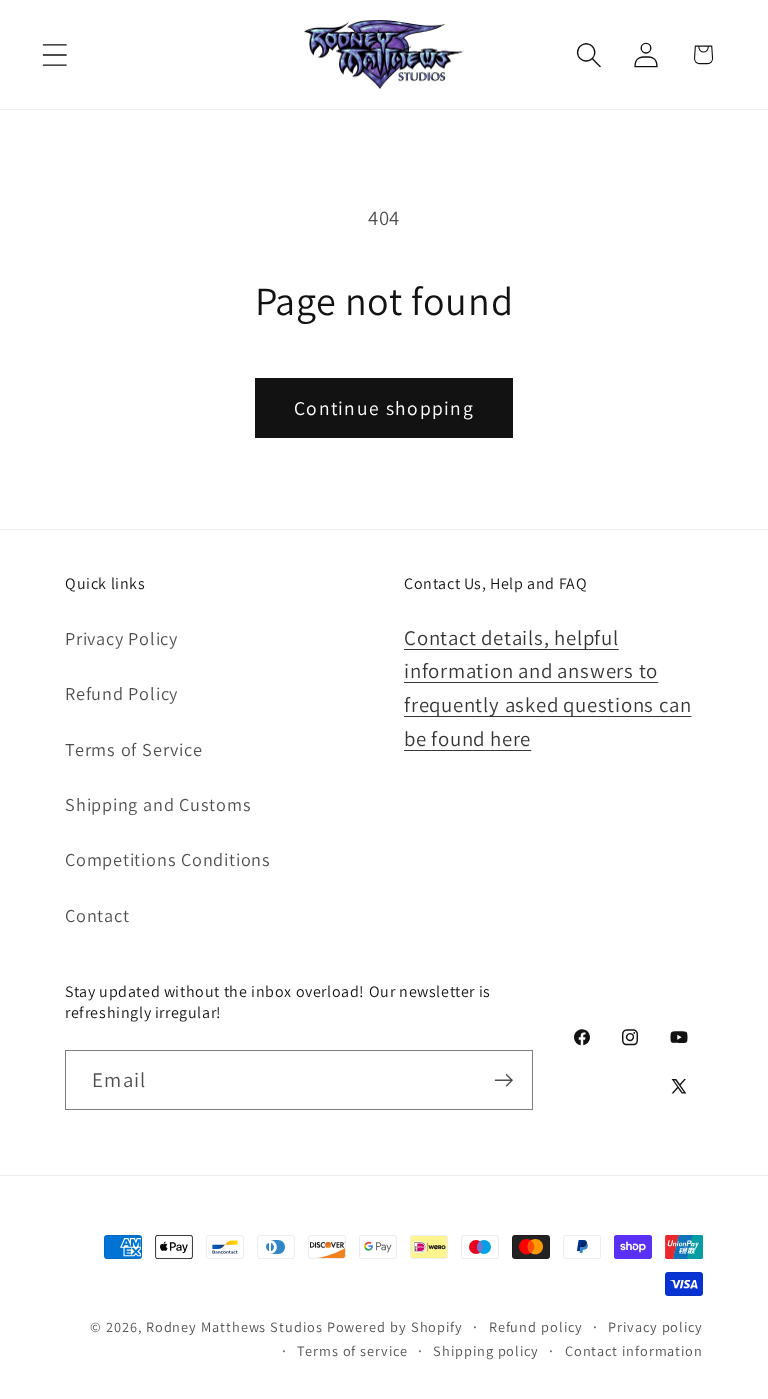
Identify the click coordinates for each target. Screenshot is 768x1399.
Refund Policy (121, 693)
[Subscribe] (503, 1080)
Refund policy (536, 1326)
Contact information (634, 1350)
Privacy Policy (121, 638)
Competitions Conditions (168, 859)
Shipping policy (486, 1350)
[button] (54, 54)
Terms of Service (133, 749)
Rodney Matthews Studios (234, 1326)
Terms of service (352, 1350)
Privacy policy (655, 1326)
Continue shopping (384, 408)
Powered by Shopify (395, 1326)
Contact (97, 915)
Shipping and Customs (158, 804)
